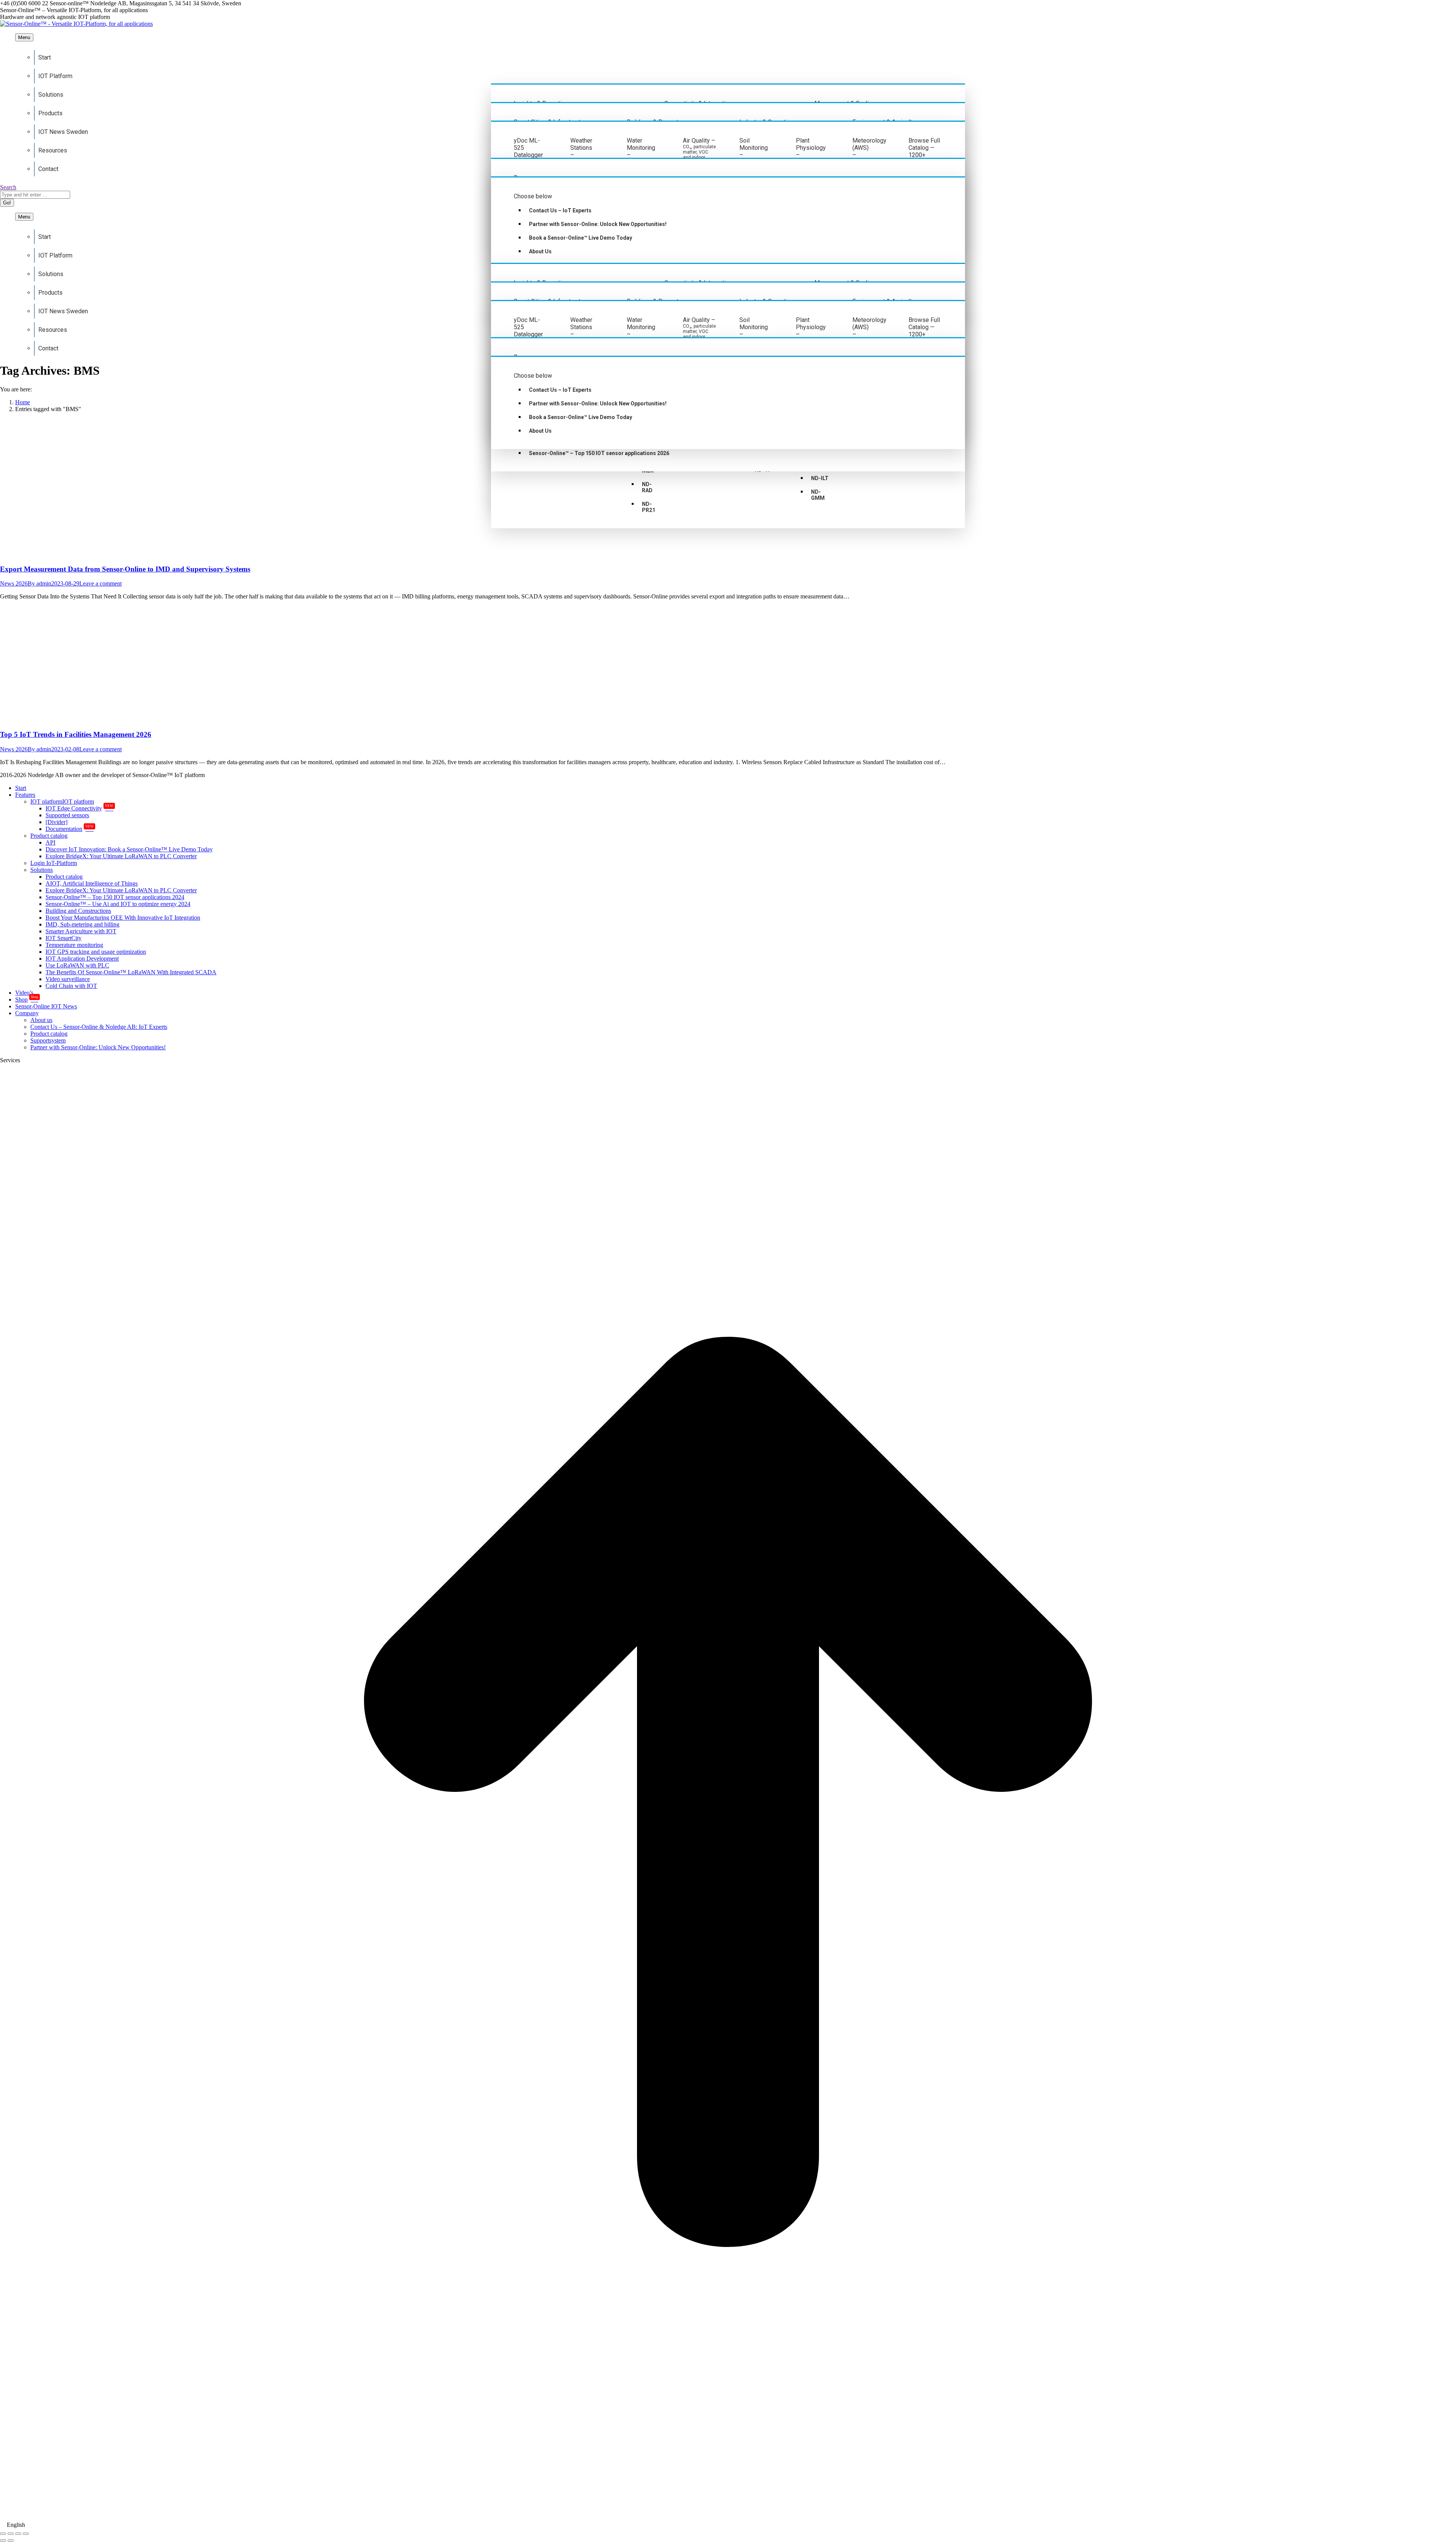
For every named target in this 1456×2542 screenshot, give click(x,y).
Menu (24, 37)
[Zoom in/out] (26, 2534)
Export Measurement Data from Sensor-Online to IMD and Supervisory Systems (125, 569)
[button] (728, 2525)
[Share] (11, 2534)
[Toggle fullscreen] (18, 2534)
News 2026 (14, 583)
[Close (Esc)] (3, 2534)
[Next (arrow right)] (11, 2540)
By (39, 583)
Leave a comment (100, 583)
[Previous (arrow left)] (3, 2540)
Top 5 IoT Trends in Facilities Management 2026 (76, 734)
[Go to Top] (728, 2518)
